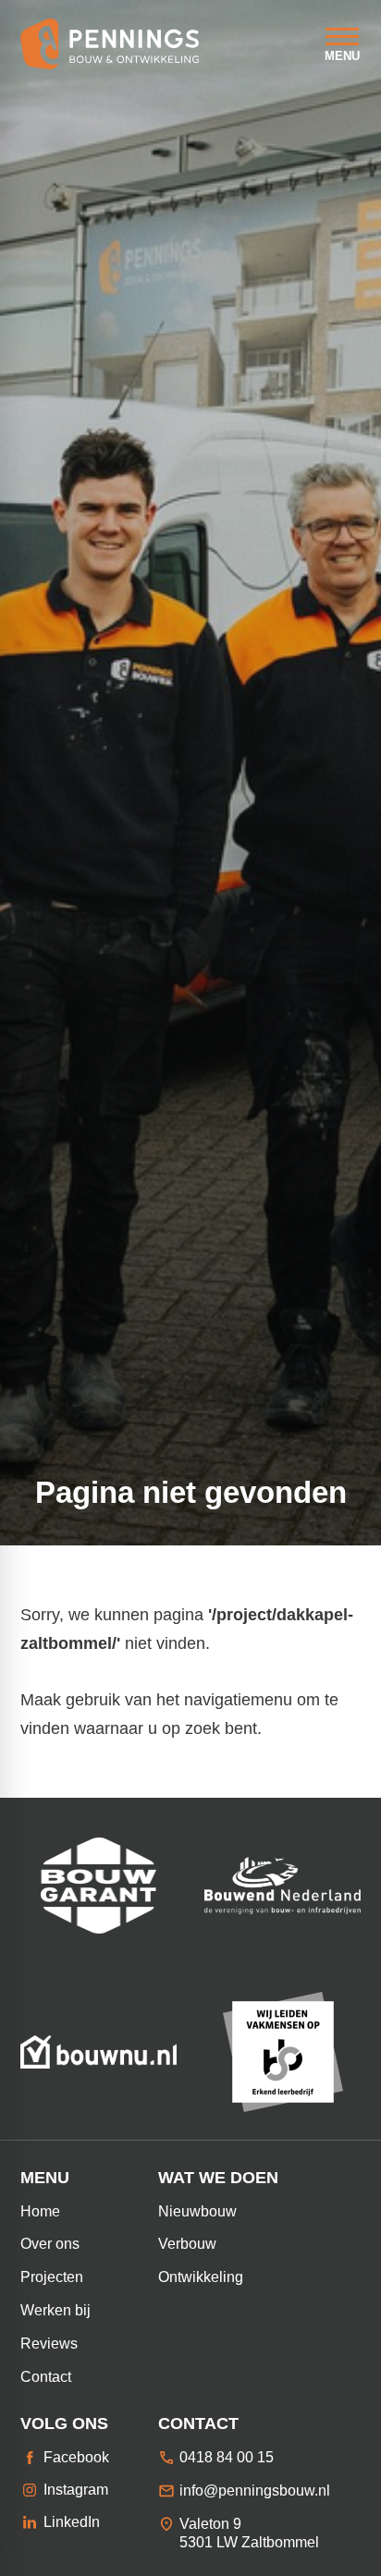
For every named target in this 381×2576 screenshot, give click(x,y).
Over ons (50, 2244)
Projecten (52, 2277)
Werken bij (55, 2310)
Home (40, 2211)
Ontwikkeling (201, 2277)
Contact (46, 2377)
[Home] (110, 44)
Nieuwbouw (197, 2211)
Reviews (49, 2344)
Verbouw (187, 2244)
